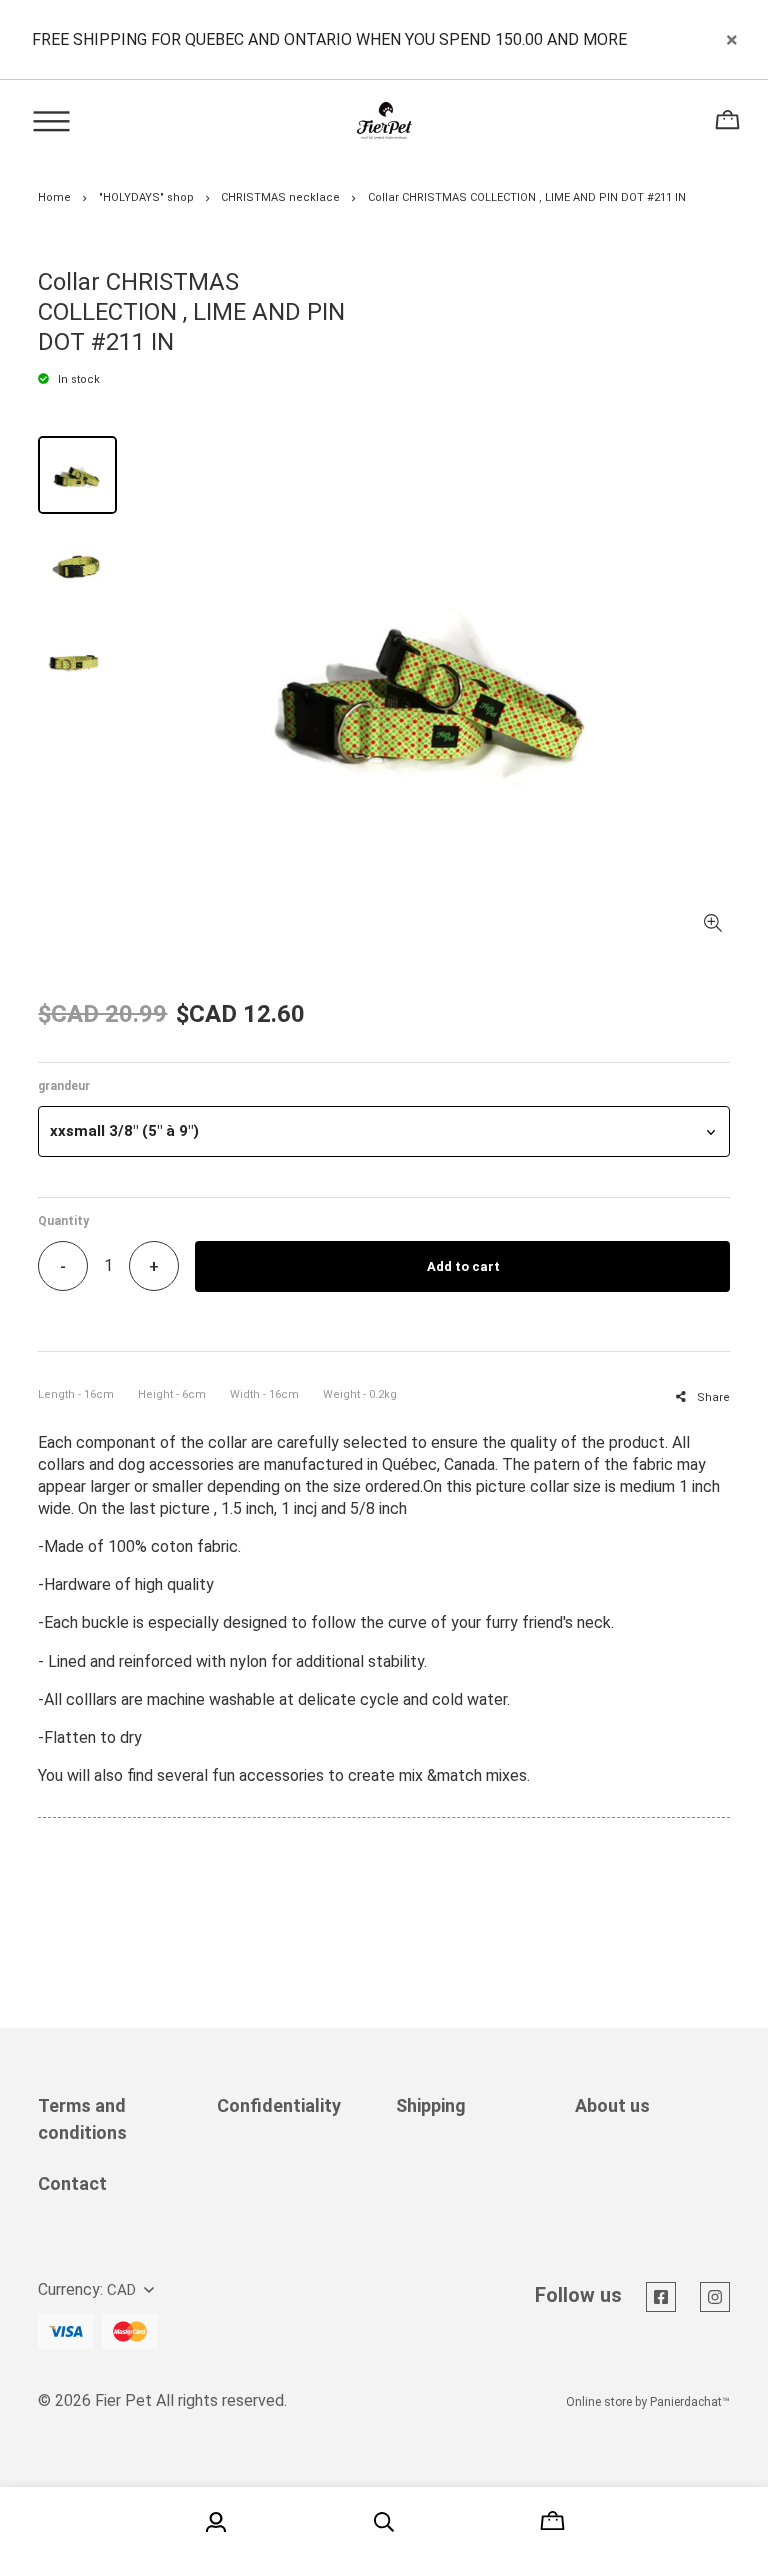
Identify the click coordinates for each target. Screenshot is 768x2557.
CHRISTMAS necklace (280, 197)
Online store (599, 2402)
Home (54, 197)
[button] (383, 1131)
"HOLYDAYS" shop (146, 197)
